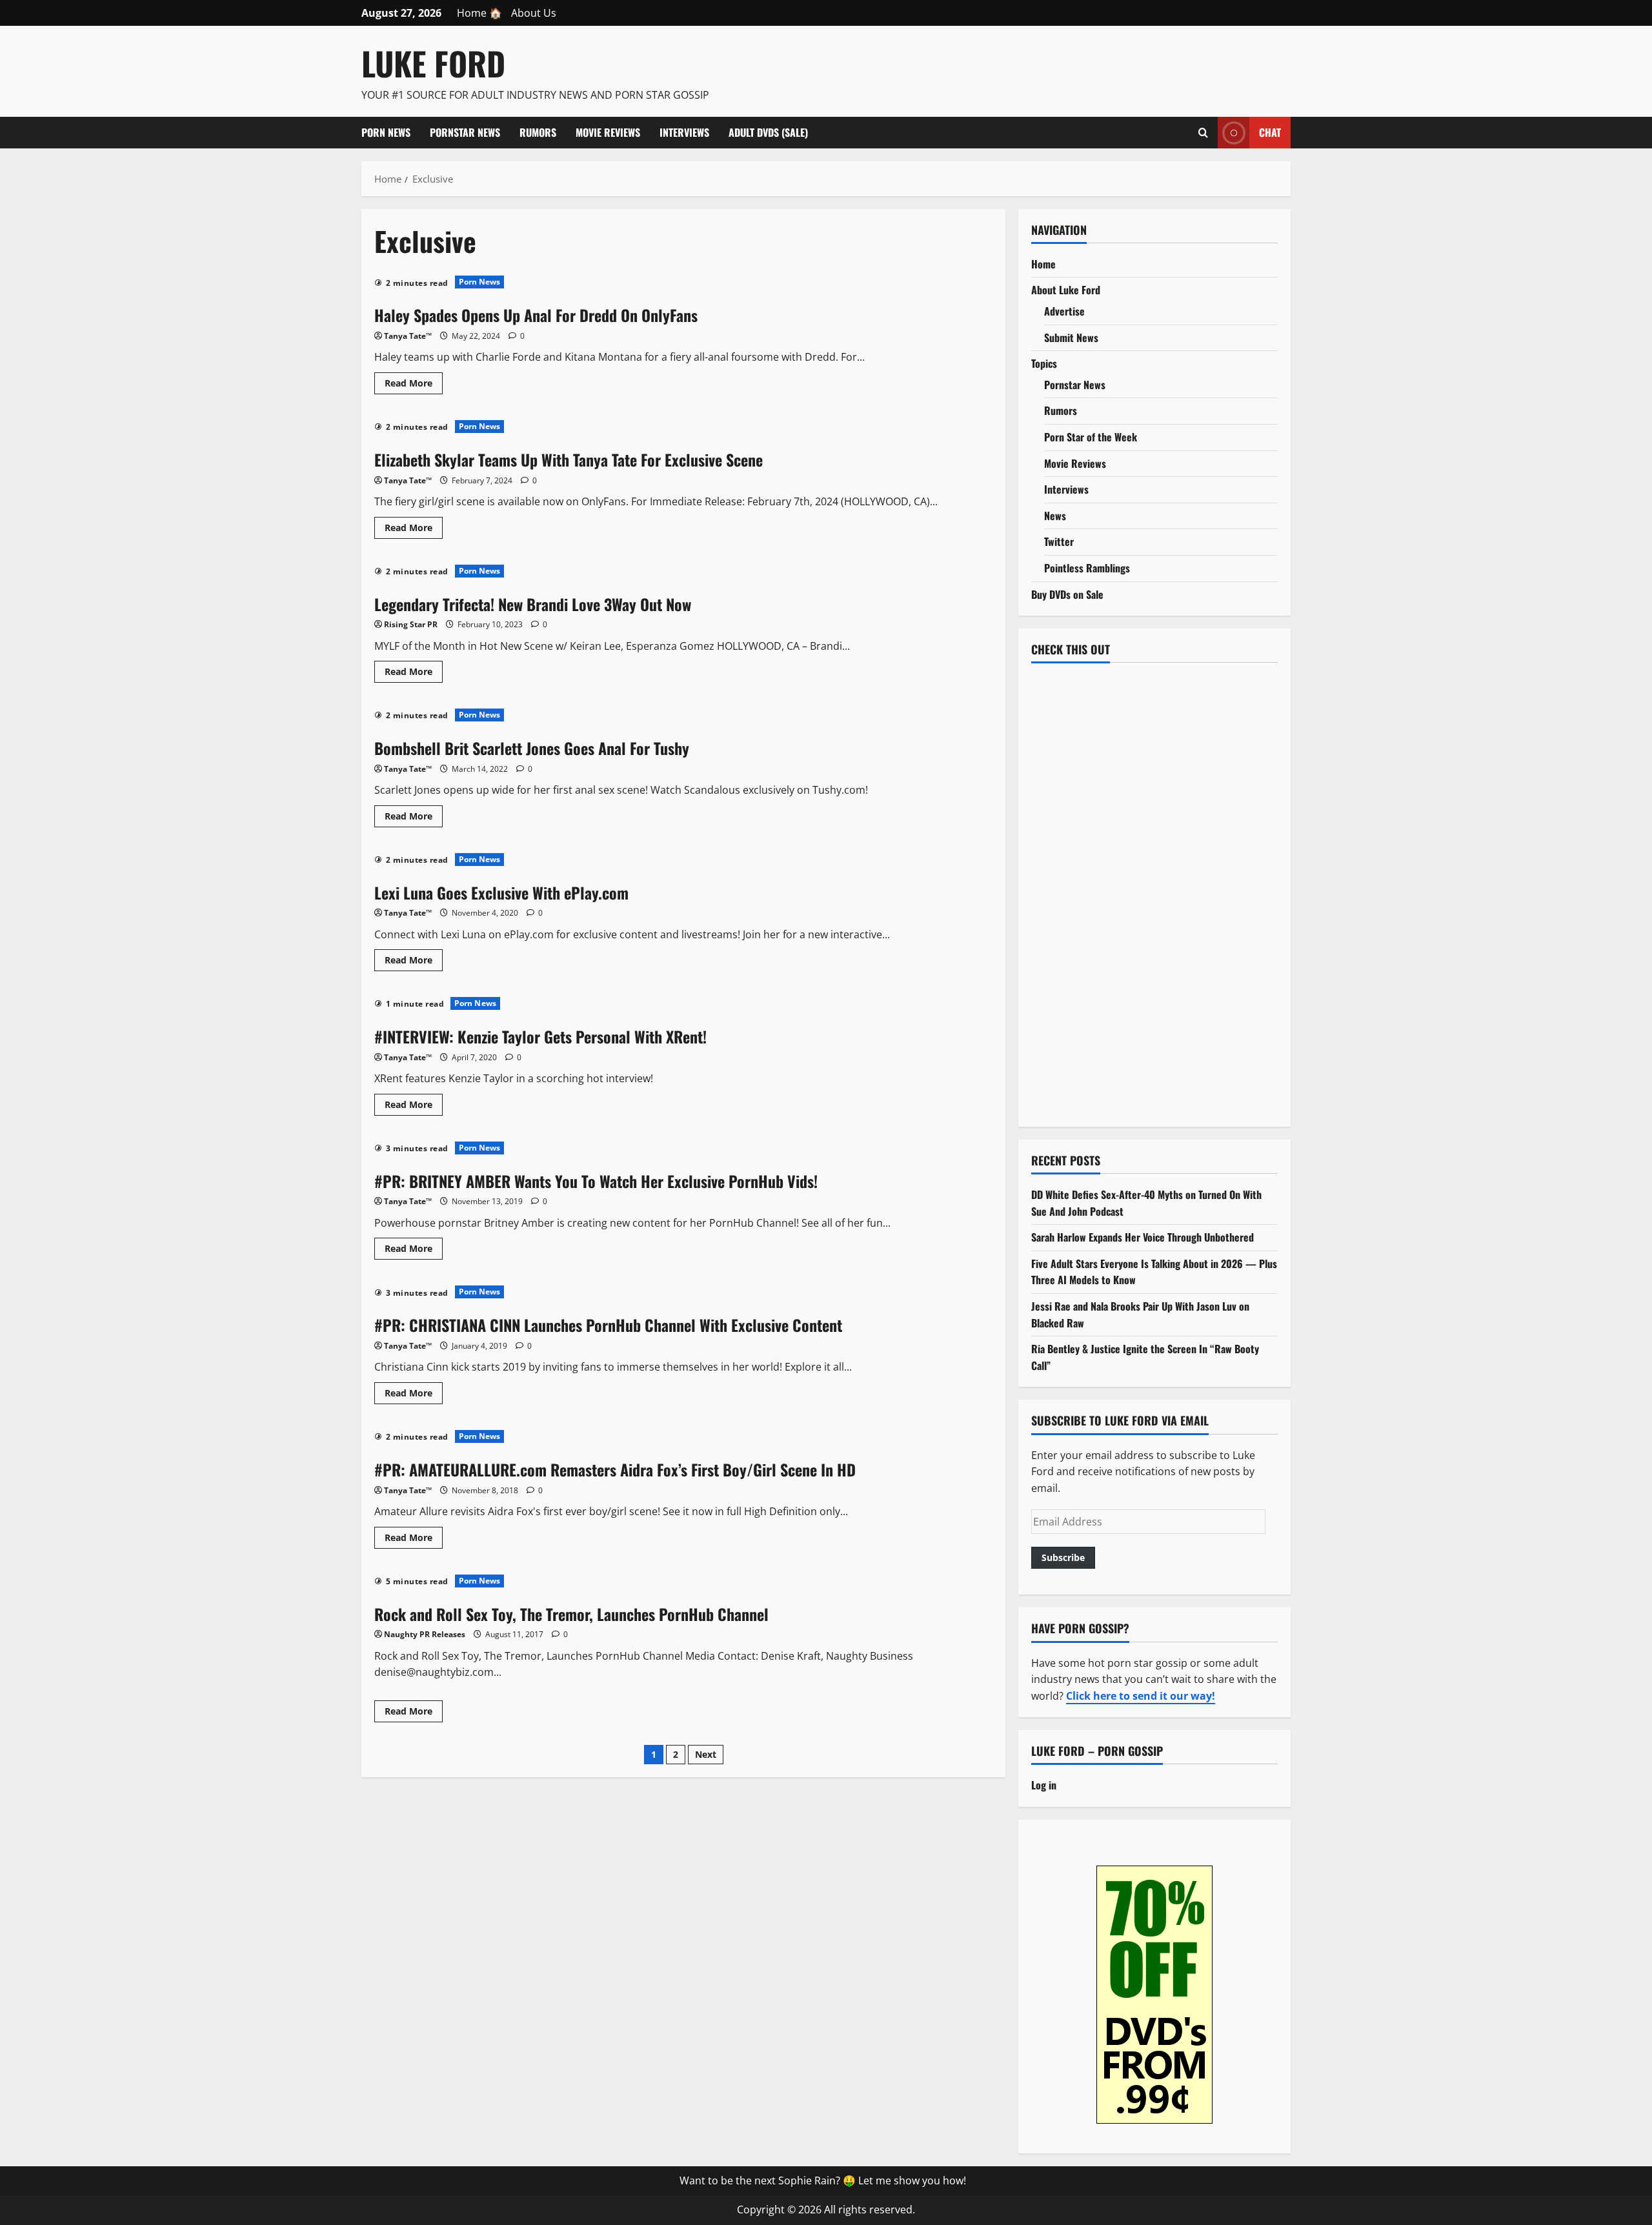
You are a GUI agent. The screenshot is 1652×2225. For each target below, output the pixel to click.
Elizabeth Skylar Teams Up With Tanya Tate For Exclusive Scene (569, 459)
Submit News (1071, 337)
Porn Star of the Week (1091, 437)
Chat (1270, 132)
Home (1043, 264)
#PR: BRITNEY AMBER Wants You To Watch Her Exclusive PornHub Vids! (596, 1181)
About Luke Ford (1066, 290)
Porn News (386, 132)
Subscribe (1063, 1557)
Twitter (1059, 541)
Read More (414, 385)
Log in (1044, 1785)
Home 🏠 (479, 13)
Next (706, 1754)
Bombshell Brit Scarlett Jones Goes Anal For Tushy (532, 748)
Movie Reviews (608, 132)
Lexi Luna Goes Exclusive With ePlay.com (501, 892)
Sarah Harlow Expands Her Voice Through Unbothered (1143, 1237)
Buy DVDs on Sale (1067, 594)
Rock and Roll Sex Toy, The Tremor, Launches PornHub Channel (571, 1614)
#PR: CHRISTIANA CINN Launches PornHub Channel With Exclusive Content (608, 1325)
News (1055, 516)
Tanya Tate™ (408, 336)
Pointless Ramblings (1087, 568)
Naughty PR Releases (425, 1634)
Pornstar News (465, 132)
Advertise (1064, 311)
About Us (534, 13)
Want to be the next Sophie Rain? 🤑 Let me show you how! (823, 2180)
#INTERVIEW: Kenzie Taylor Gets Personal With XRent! (540, 1036)
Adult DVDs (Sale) (768, 132)
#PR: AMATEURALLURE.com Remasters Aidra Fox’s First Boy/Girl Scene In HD (615, 1469)
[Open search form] (1203, 132)
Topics (1044, 363)
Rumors (538, 132)
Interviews (684, 132)
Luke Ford (433, 63)
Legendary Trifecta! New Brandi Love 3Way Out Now (533, 604)
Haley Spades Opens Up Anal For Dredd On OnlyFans (536, 315)
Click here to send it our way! (1141, 1696)
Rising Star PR (411, 624)
